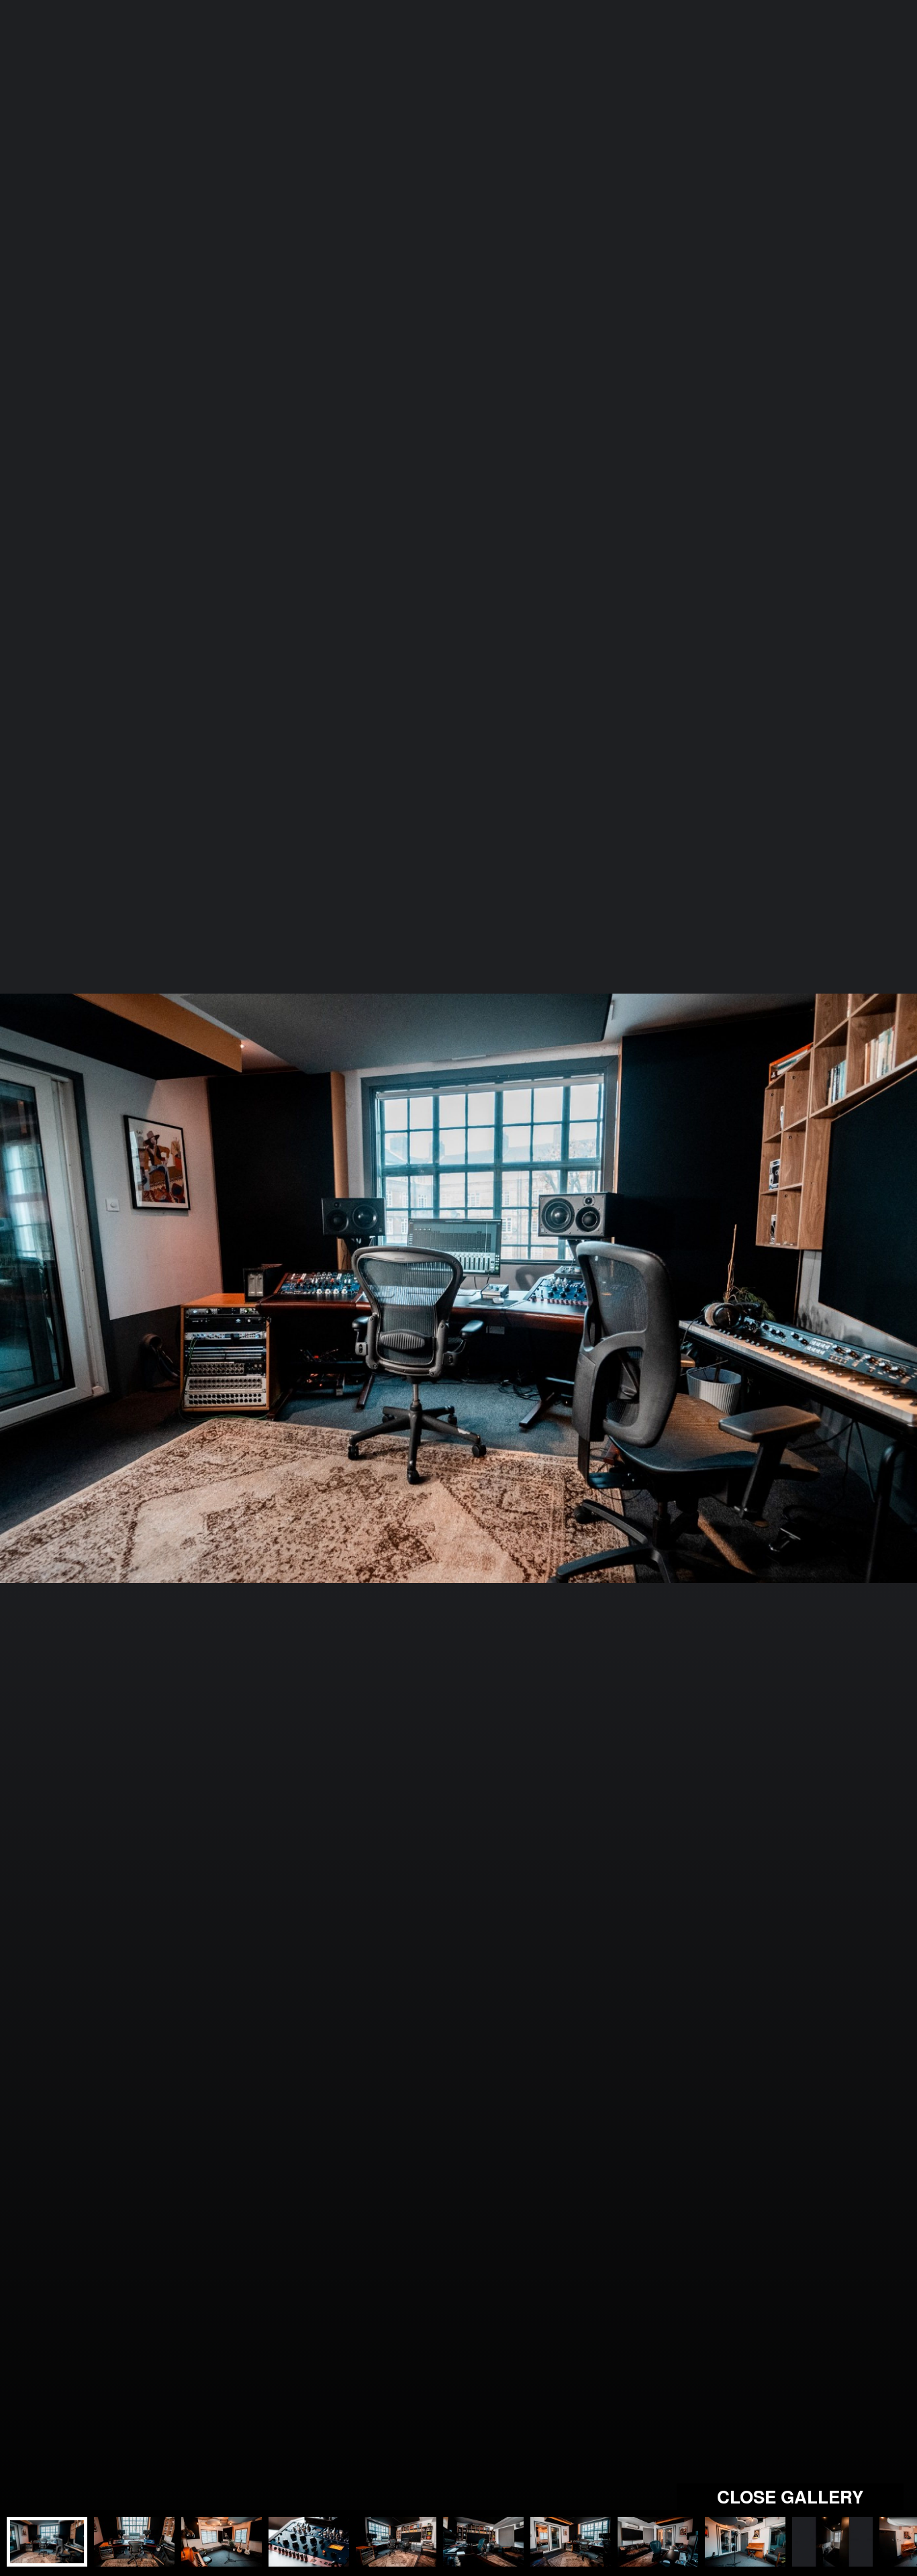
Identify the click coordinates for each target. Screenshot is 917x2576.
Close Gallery (790, 2496)
